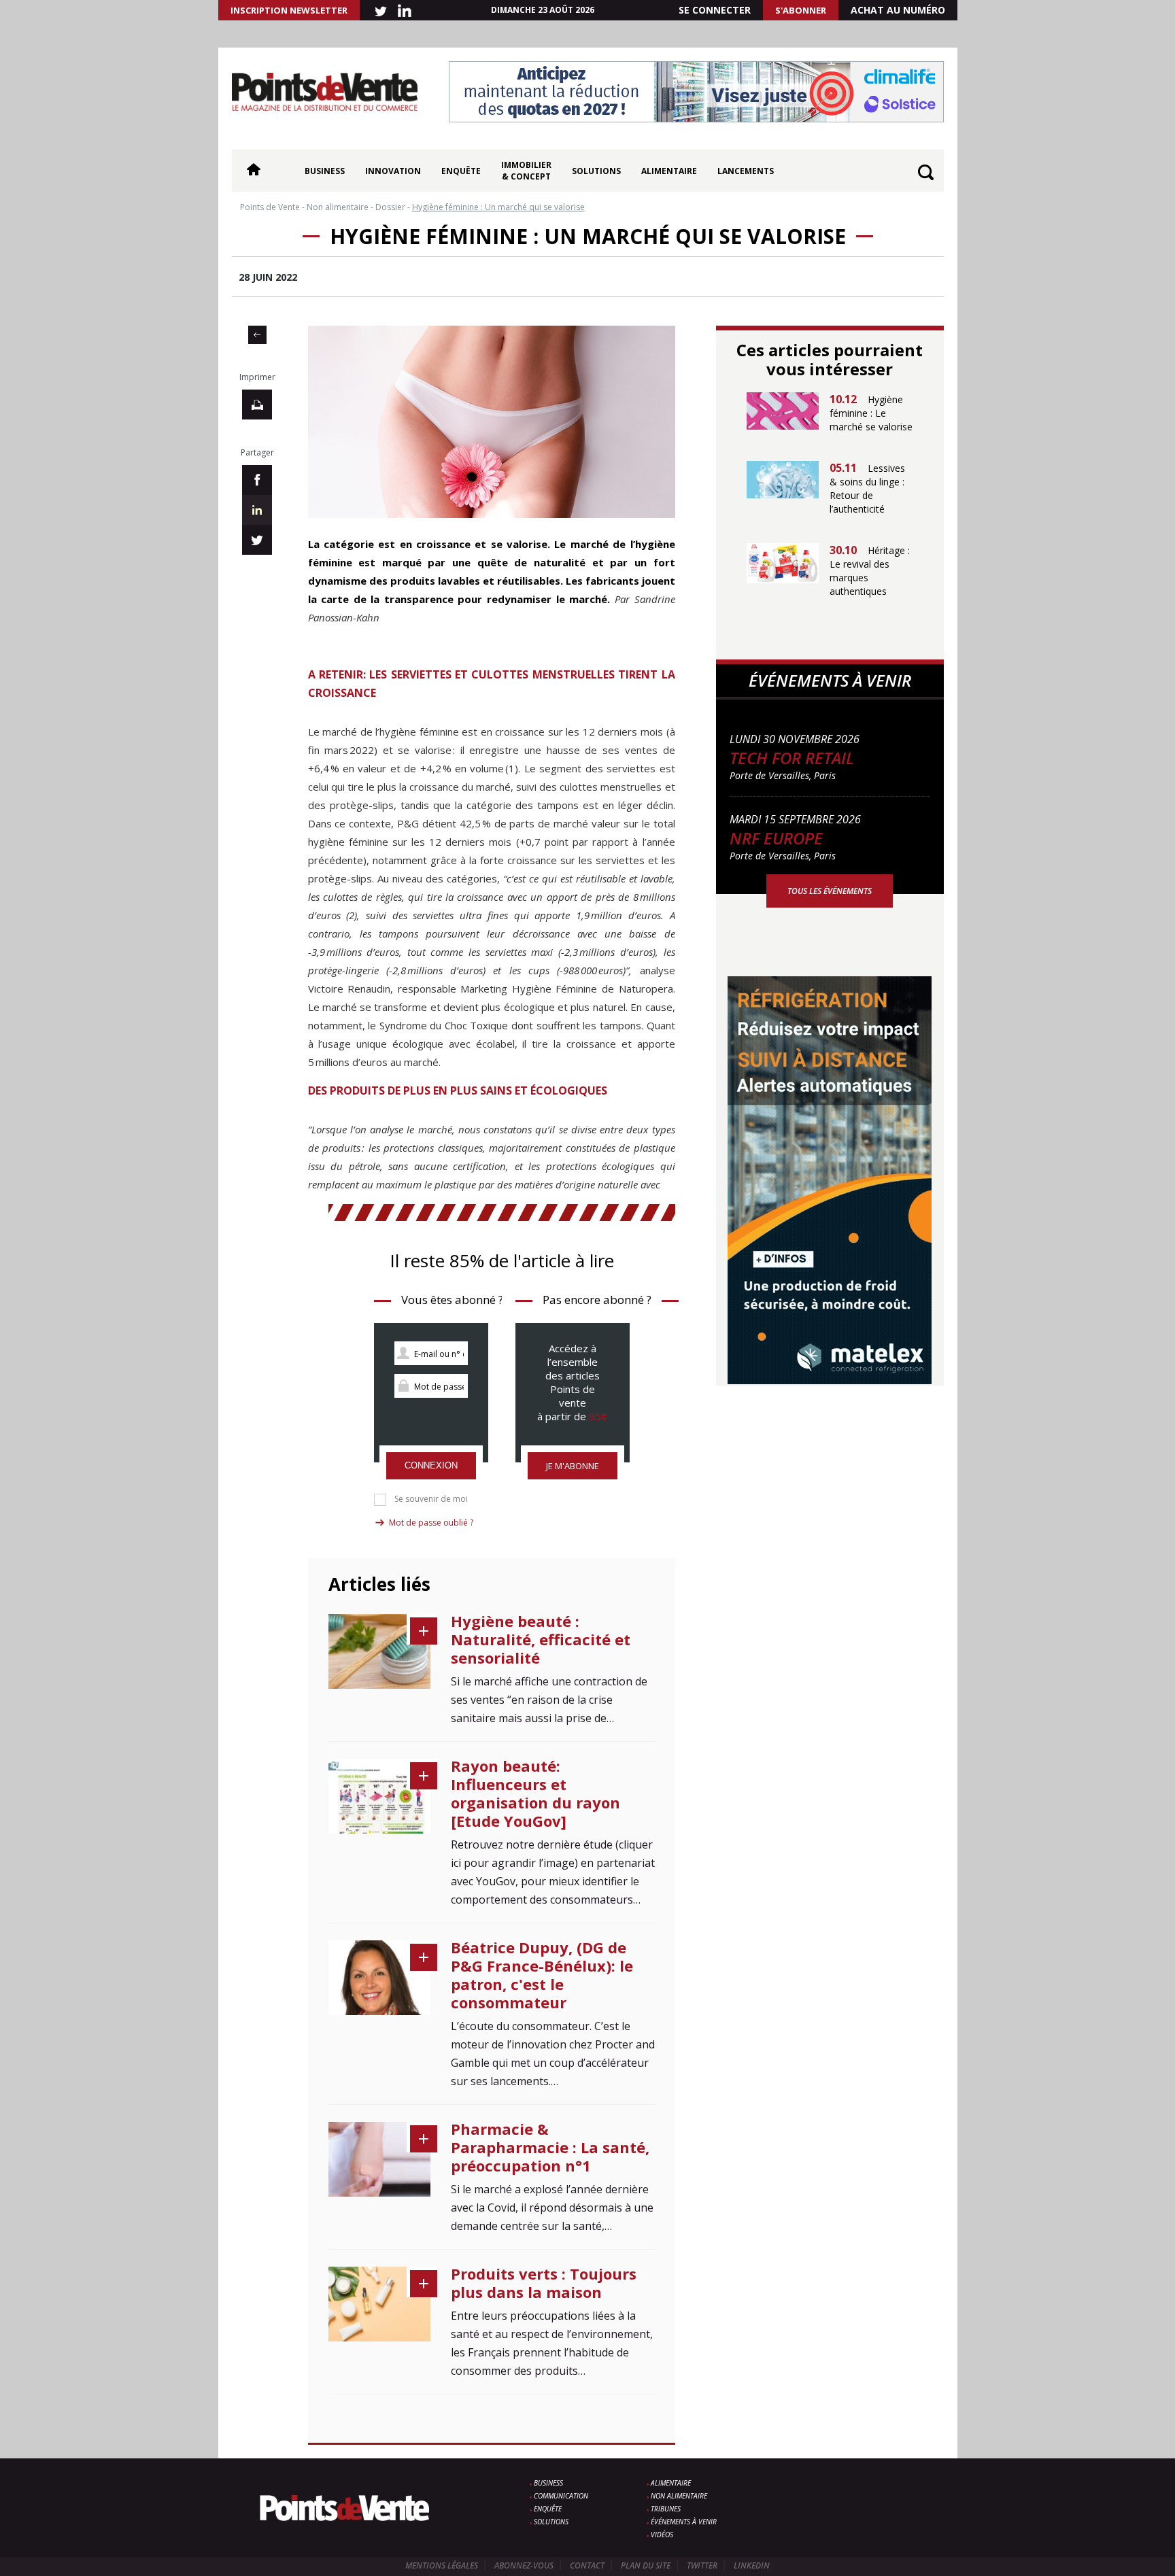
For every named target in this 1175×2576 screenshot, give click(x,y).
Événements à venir (684, 2522)
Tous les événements (830, 891)
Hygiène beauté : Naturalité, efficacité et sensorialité (541, 1639)
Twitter (702, 2565)
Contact (587, 2565)
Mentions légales (442, 2565)
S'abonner (801, 10)
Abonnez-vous (524, 2565)
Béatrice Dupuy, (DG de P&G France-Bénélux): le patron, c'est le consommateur (542, 1975)
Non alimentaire (679, 2496)
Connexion (431, 1465)
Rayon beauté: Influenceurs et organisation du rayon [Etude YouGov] (535, 1793)
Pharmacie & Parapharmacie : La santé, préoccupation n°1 (550, 2147)
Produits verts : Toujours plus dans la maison (544, 2283)
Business (325, 171)
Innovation (393, 171)
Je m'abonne (573, 1466)
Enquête (461, 171)
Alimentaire (669, 171)
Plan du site (646, 2565)
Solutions (596, 171)
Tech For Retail (792, 758)
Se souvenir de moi (431, 1499)
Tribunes (666, 2509)
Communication (561, 2496)
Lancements (746, 171)
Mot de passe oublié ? (431, 1523)
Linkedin (752, 2565)
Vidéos (662, 2535)
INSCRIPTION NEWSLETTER (289, 10)
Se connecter (715, 10)
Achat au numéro (898, 10)
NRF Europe (776, 838)
